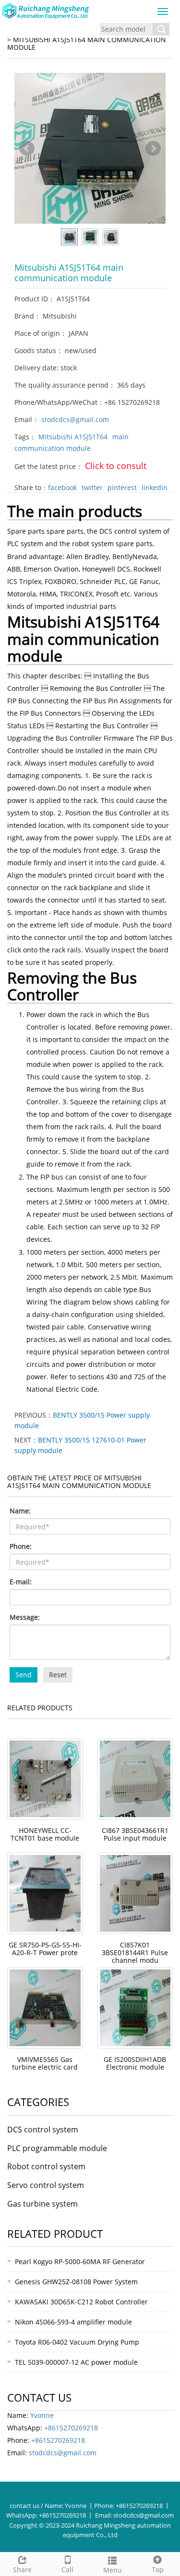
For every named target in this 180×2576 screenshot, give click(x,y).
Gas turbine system (42, 2204)
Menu (113, 2570)
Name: (20, 1511)
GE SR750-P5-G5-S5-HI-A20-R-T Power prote (45, 1949)
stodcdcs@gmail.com (75, 419)
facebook (62, 487)
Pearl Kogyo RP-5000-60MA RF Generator (80, 2261)
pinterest (122, 487)
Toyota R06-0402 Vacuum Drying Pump (77, 2342)
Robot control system (46, 2166)
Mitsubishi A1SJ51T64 (73, 437)
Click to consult (116, 466)
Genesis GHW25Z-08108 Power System (76, 2282)
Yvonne (42, 2415)
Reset (58, 1675)
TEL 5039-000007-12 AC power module (76, 2362)
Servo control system (46, 2185)
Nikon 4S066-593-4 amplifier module (73, 2322)
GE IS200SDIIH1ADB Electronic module (135, 2063)
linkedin (155, 487)
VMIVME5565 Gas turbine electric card (45, 2063)
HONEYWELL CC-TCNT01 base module (45, 1834)
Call (67, 2570)
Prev (27, 149)
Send (24, 1675)
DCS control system (43, 2129)
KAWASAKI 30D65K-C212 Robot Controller (81, 2302)
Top (158, 2570)
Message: (25, 1617)
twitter (92, 487)
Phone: (21, 1546)
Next (153, 149)
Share (22, 2570)
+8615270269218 (71, 2428)
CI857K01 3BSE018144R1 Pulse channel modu (135, 1952)
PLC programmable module (57, 2148)
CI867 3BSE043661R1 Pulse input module (135, 1834)
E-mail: (21, 1582)
